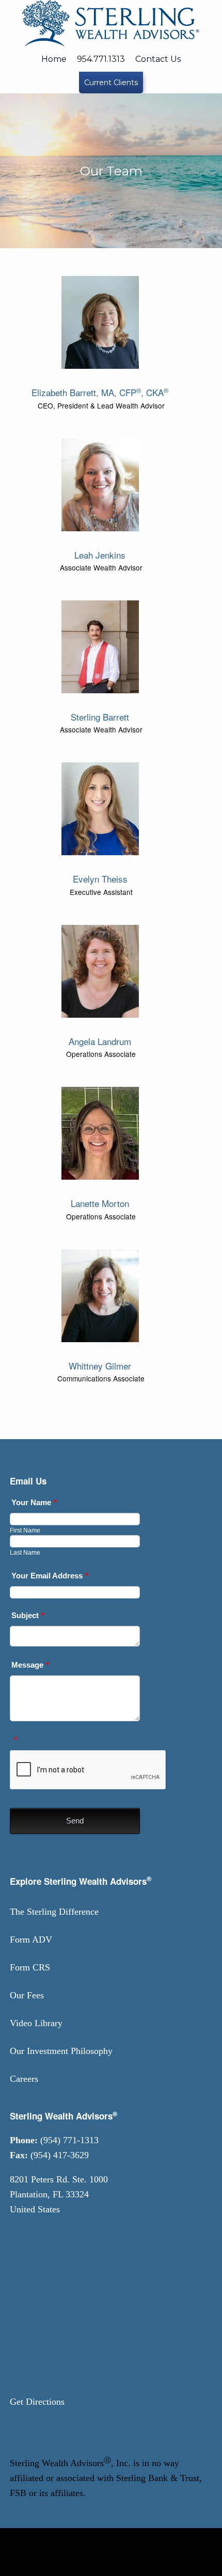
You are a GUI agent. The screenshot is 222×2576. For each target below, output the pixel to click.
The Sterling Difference (54, 1912)
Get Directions (37, 2402)
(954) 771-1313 (69, 2140)
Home (54, 59)
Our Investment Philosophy (61, 2051)
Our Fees (27, 1995)
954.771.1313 (101, 59)
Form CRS (30, 1967)
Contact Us (158, 59)
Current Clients (111, 83)
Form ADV (31, 1939)
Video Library (36, 2023)
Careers (24, 2079)
